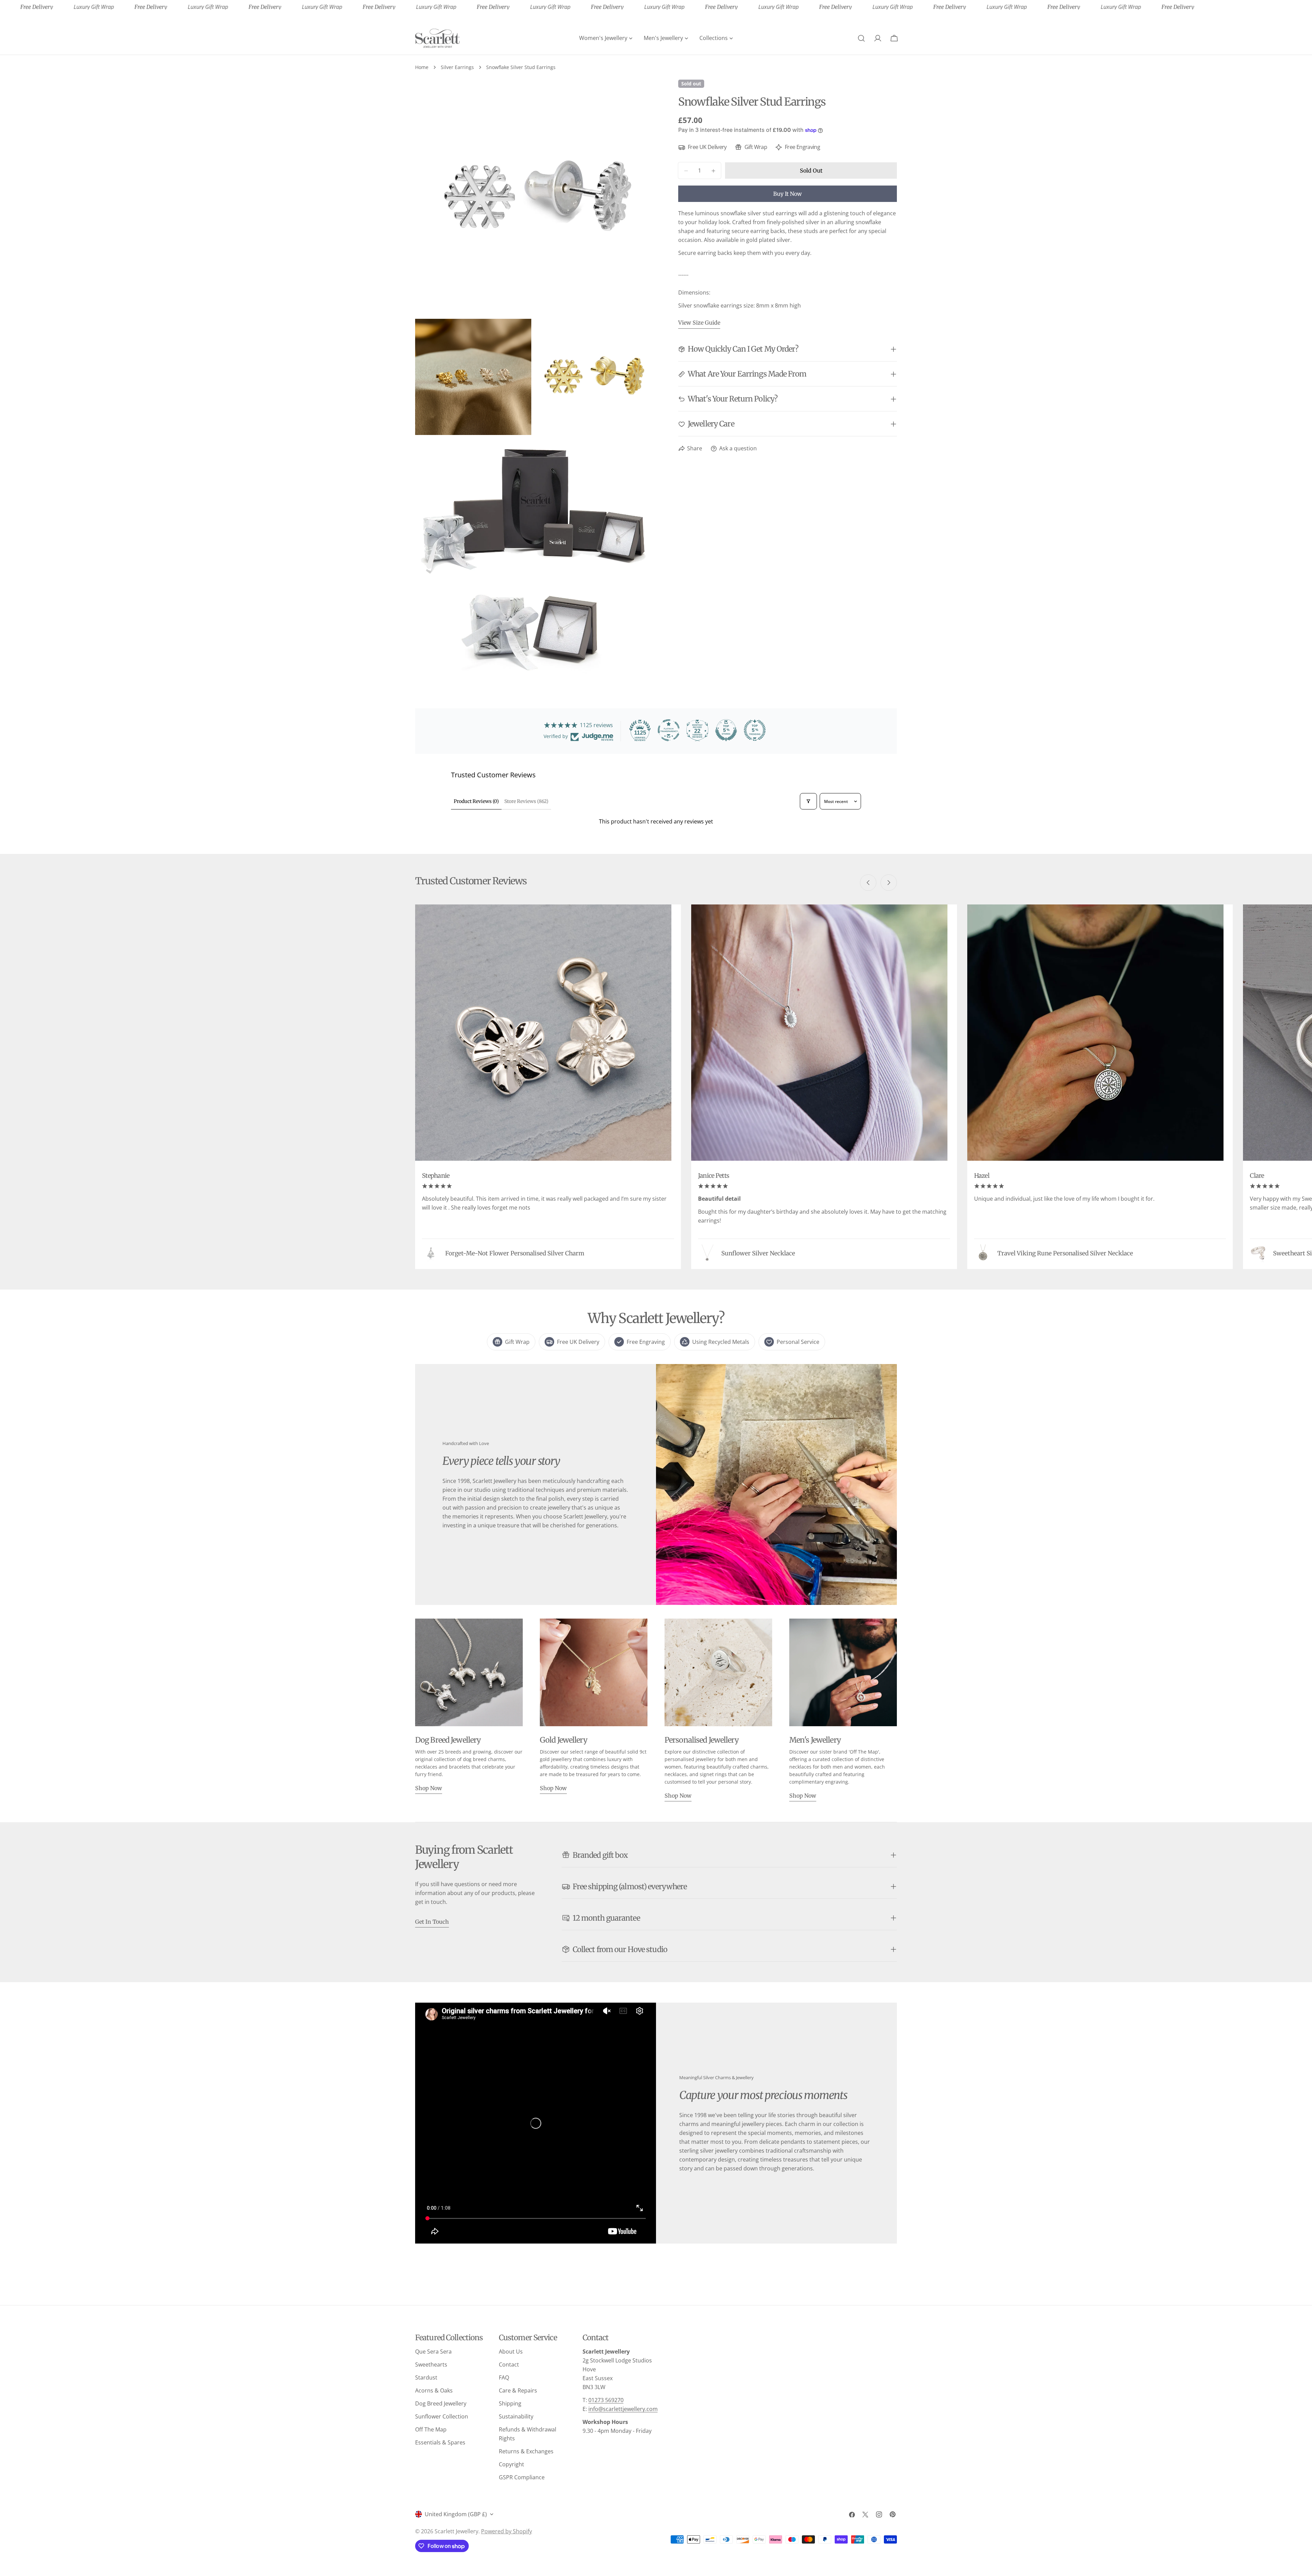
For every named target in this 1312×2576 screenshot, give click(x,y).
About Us (511, 2352)
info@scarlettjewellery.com (623, 2409)
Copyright (511, 2464)
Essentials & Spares (440, 2442)
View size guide (699, 323)
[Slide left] (868, 883)
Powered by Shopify (507, 2531)
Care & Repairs (518, 2390)
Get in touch (432, 1922)
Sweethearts (431, 2364)
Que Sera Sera (433, 2352)
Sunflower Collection (442, 2416)
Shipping (510, 2403)
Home (422, 67)
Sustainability (516, 2416)
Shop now (429, 1788)
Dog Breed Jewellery (441, 2403)
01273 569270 (606, 2400)
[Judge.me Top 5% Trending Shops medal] (755, 730)
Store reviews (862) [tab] (526, 801)
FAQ (504, 2377)
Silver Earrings (457, 67)
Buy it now (788, 194)
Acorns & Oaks (434, 2390)
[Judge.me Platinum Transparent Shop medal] (669, 730)
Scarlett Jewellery (456, 2531)
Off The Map (431, 2429)
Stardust (426, 2377)
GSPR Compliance (522, 2477)
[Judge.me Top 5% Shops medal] (726, 730)
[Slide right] (889, 883)
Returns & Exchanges (526, 2451)
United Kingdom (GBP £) (456, 2514)
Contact (509, 2364)
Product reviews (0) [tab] (476, 801)
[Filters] (808, 801)
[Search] (861, 38)
